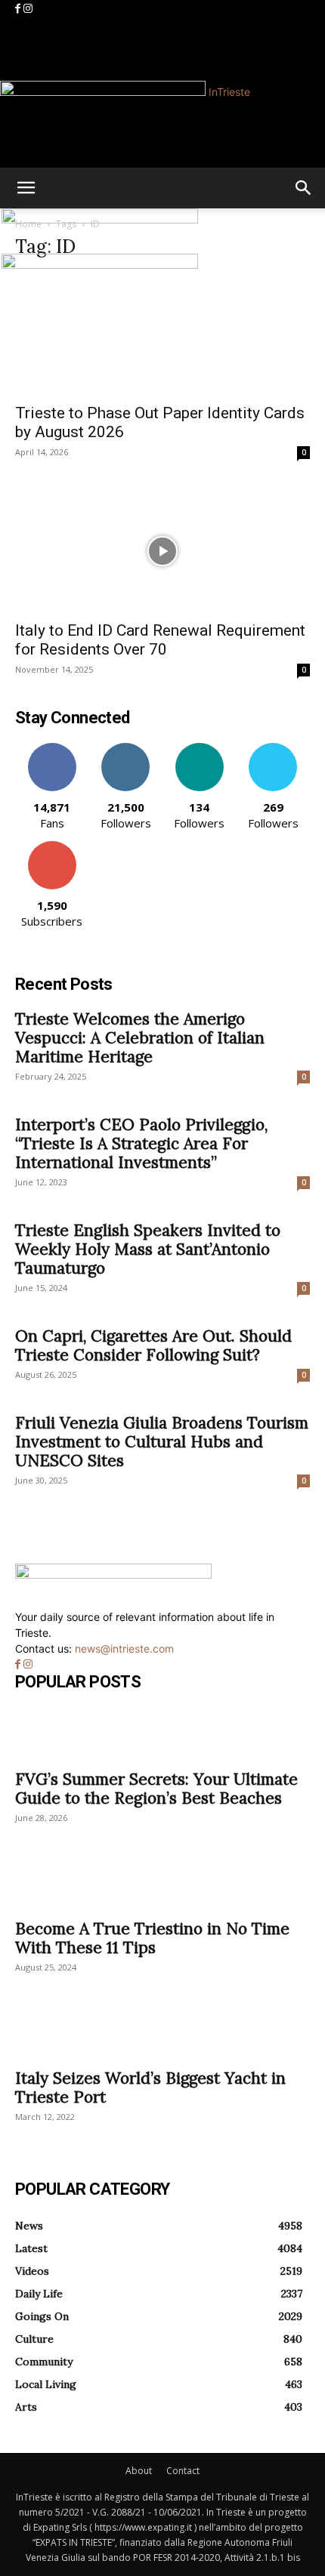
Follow (126, 749)
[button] (26, 188)
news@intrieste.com (124, 1649)
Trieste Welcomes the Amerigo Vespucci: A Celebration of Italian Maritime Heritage (140, 1038)
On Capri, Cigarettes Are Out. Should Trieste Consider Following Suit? (153, 1345)
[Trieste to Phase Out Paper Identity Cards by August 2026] (162, 334)
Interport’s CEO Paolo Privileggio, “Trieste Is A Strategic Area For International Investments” (141, 1143)
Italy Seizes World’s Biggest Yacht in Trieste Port (150, 2088)
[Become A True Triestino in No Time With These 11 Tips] (162, 1883)
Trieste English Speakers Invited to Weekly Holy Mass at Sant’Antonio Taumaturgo (148, 1249)
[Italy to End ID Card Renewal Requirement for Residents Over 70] (162, 551)
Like (52, 749)
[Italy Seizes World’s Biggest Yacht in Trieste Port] (162, 2032)
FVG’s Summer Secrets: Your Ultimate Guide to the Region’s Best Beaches (156, 1789)
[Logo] (100, 219)
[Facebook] (19, 9)
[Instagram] (28, 9)
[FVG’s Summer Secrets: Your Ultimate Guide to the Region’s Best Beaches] (162, 1733)
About (139, 2471)
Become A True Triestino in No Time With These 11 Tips (152, 1938)
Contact (183, 2471)
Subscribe (52, 847)
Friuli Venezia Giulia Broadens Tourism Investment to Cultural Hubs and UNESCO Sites (162, 1442)
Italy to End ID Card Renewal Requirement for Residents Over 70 (160, 640)
